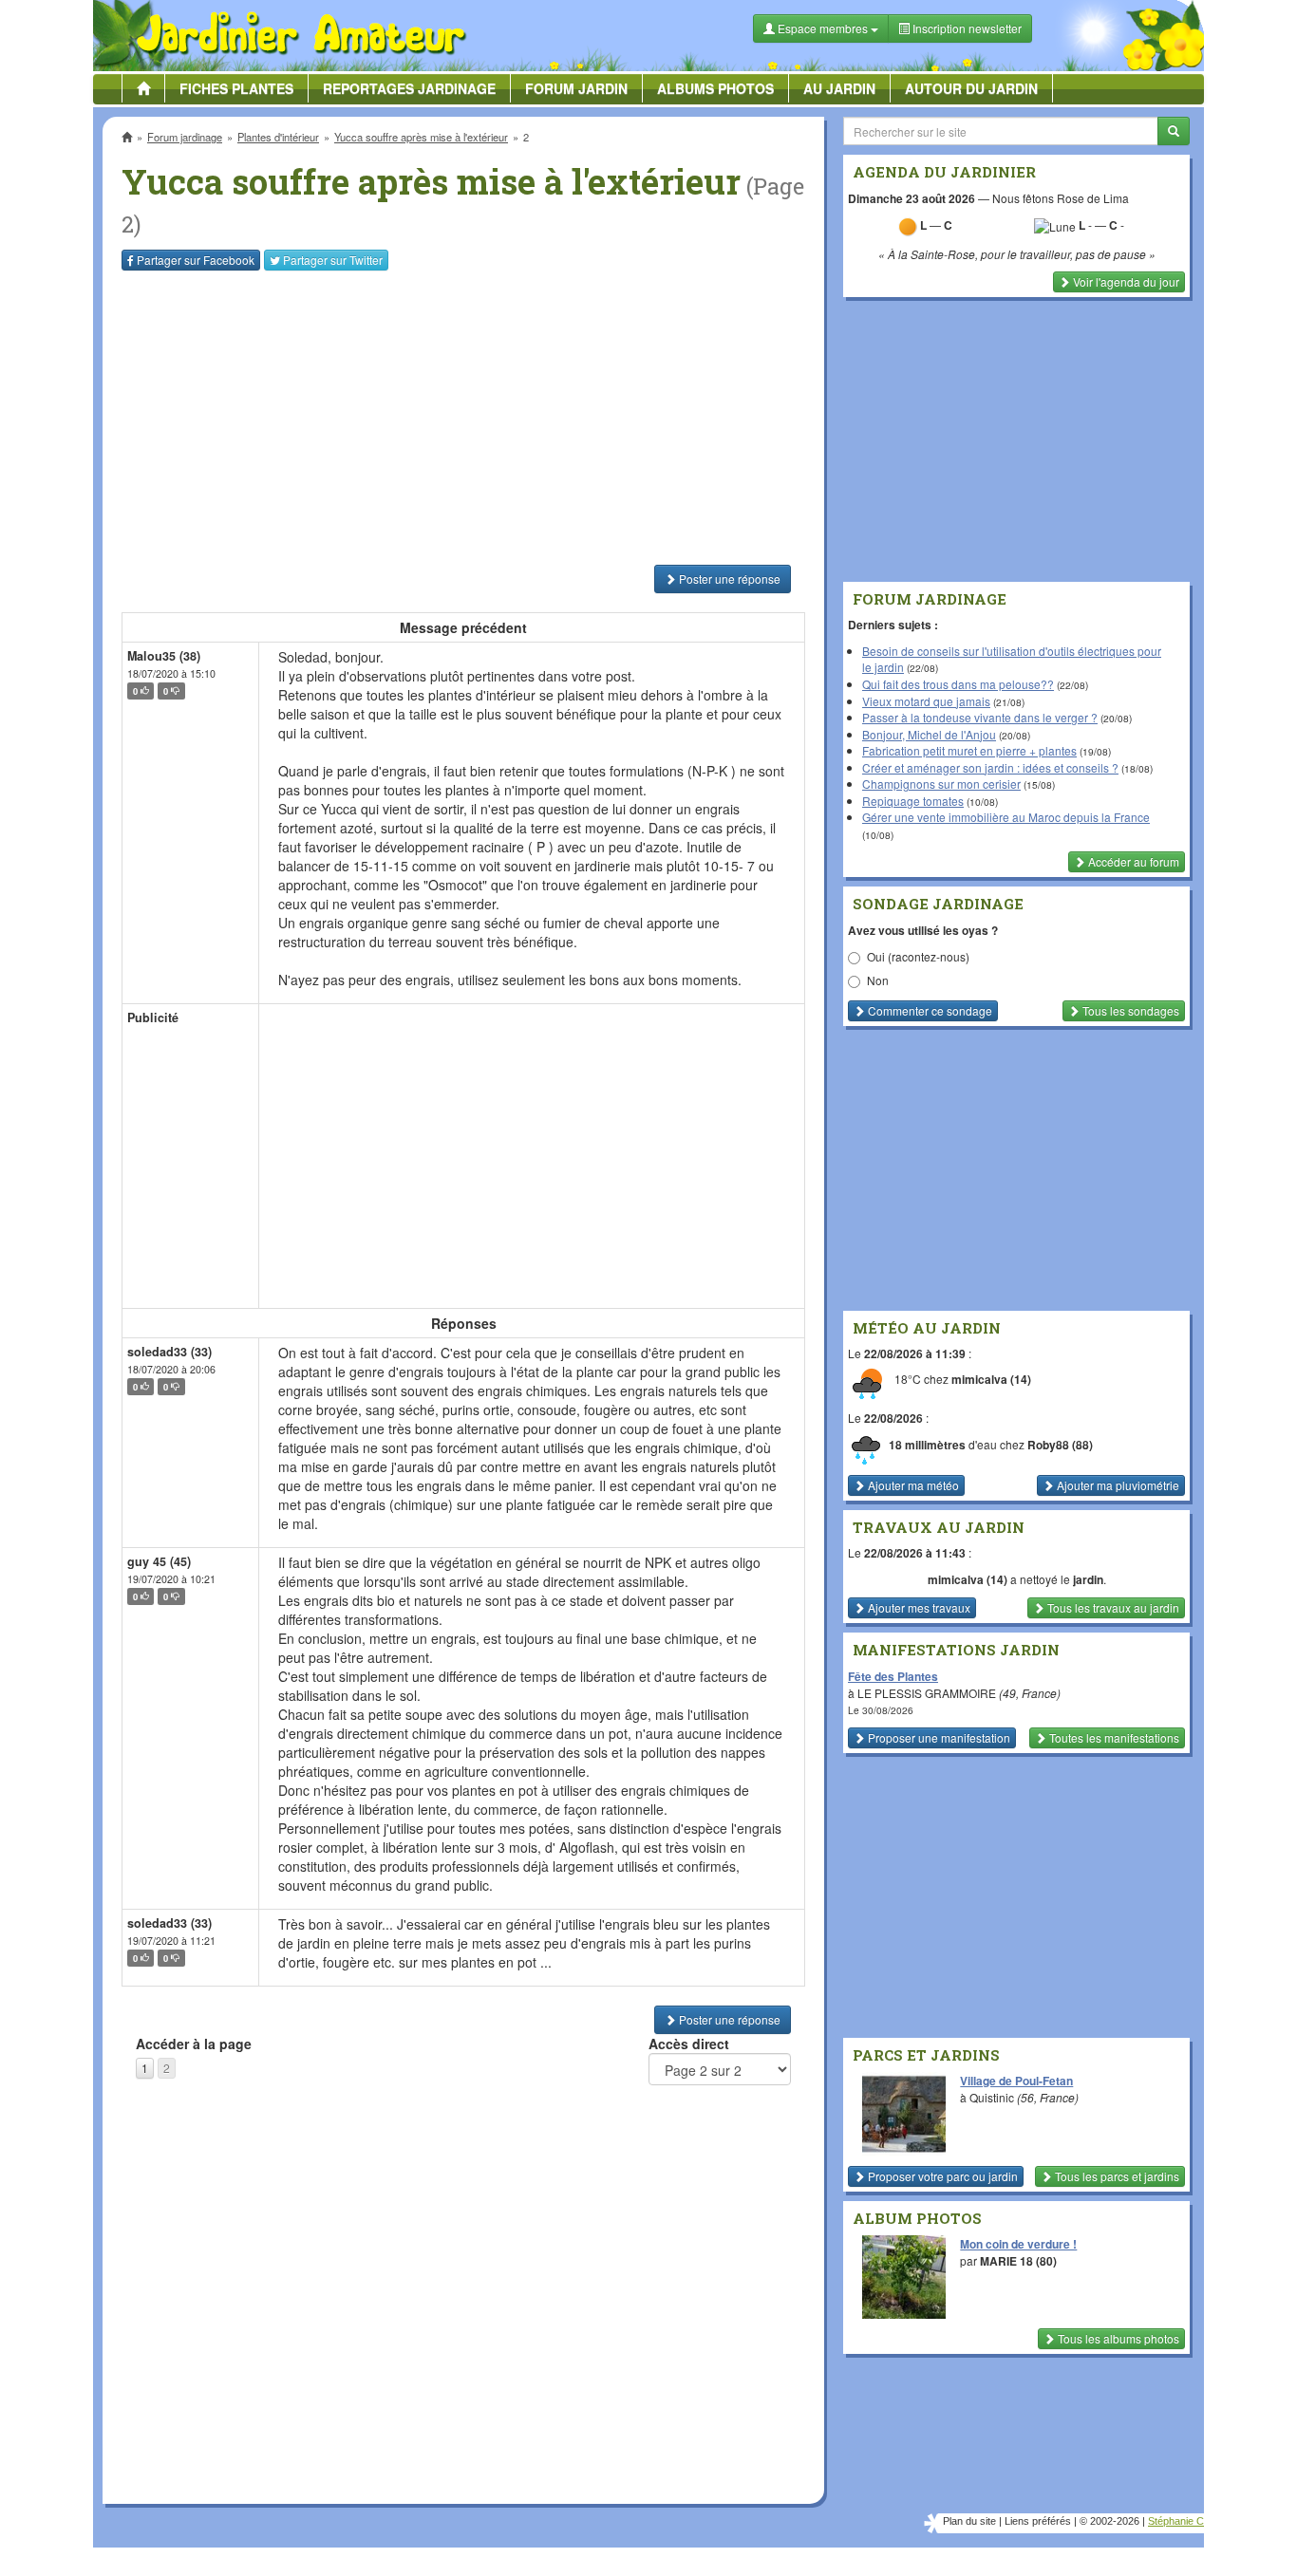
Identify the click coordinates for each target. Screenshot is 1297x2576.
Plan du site (969, 2521)
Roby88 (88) (1060, 1445)
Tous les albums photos (1117, 2338)
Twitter (333, 260)
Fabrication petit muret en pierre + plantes (969, 750)
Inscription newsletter (966, 28)
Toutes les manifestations (1113, 1737)
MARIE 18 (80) (1018, 2261)
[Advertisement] (467, 418)
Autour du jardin (971, 88)
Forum (576, 88)
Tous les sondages (1129, 1010)
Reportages (409, 88)
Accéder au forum (1132, 861)
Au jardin (839, 88)
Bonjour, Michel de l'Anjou (929, 734)
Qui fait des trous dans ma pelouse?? (958, 684)
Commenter (929, 1010)
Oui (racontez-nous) (918, 956)
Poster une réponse (728, 579)
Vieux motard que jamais (926, 701)
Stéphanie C (1176, 2521)
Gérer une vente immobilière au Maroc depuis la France (1006, 817)
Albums (715, 88)
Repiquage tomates (913, 801)
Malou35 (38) (164, 656)
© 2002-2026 (1109, 2521)
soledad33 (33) (169, 1352)
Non (878, 980)
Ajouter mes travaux (918, 1607)
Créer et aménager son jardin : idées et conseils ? (990, 767)
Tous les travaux (1112, 1607)
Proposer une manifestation (938, 1737)
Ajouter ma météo (912, 1485)
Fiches (236, 88)
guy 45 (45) (159, 1561)
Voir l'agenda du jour (1125, 281)
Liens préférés (1038, 2521)
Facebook (196, 260)
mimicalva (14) (991, 1380)
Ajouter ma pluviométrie (1117, 1485)
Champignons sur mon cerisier (941, 784)
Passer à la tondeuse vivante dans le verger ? (980, 717)
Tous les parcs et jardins (1116, 2176)
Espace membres (823, 28)
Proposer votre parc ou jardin (941, 2176)
